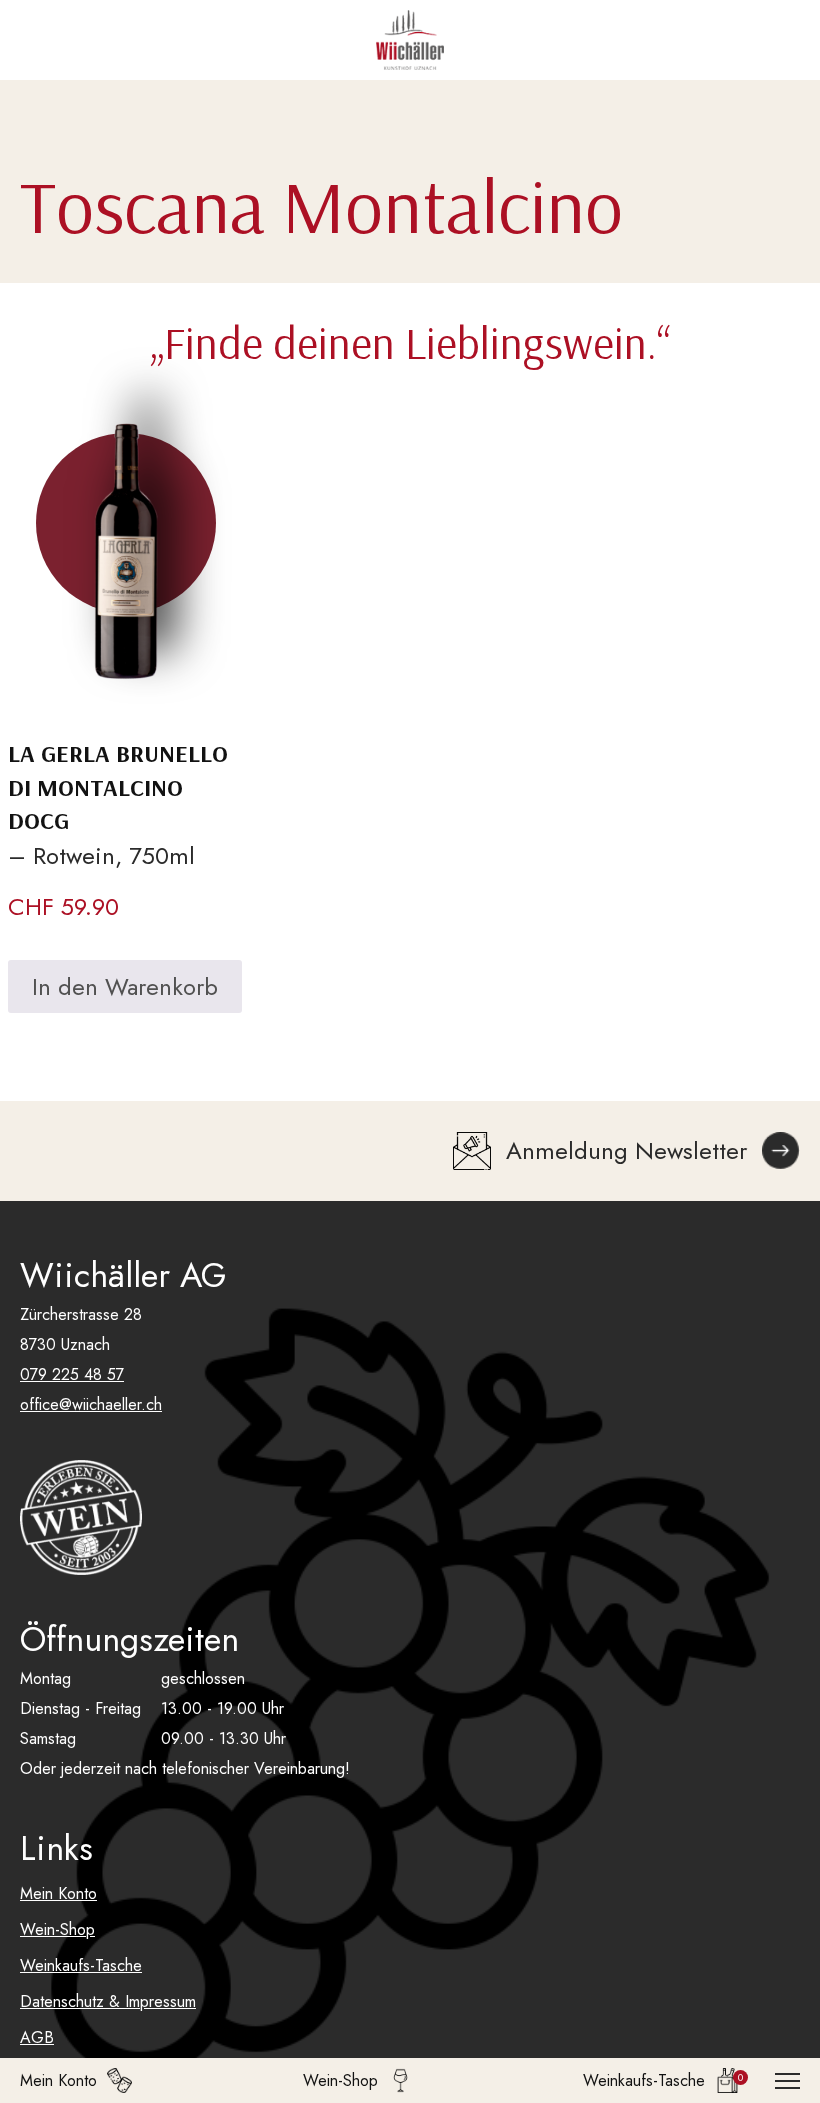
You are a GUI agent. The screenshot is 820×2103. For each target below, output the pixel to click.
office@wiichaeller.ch (91, 1404)
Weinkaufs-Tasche (81, 1965)
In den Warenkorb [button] (125, 986)
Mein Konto (58, 1893)
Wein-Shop (57, 1929)
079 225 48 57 (72, 1374)
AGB (37, 2037)
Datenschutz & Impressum (108, 2001)
